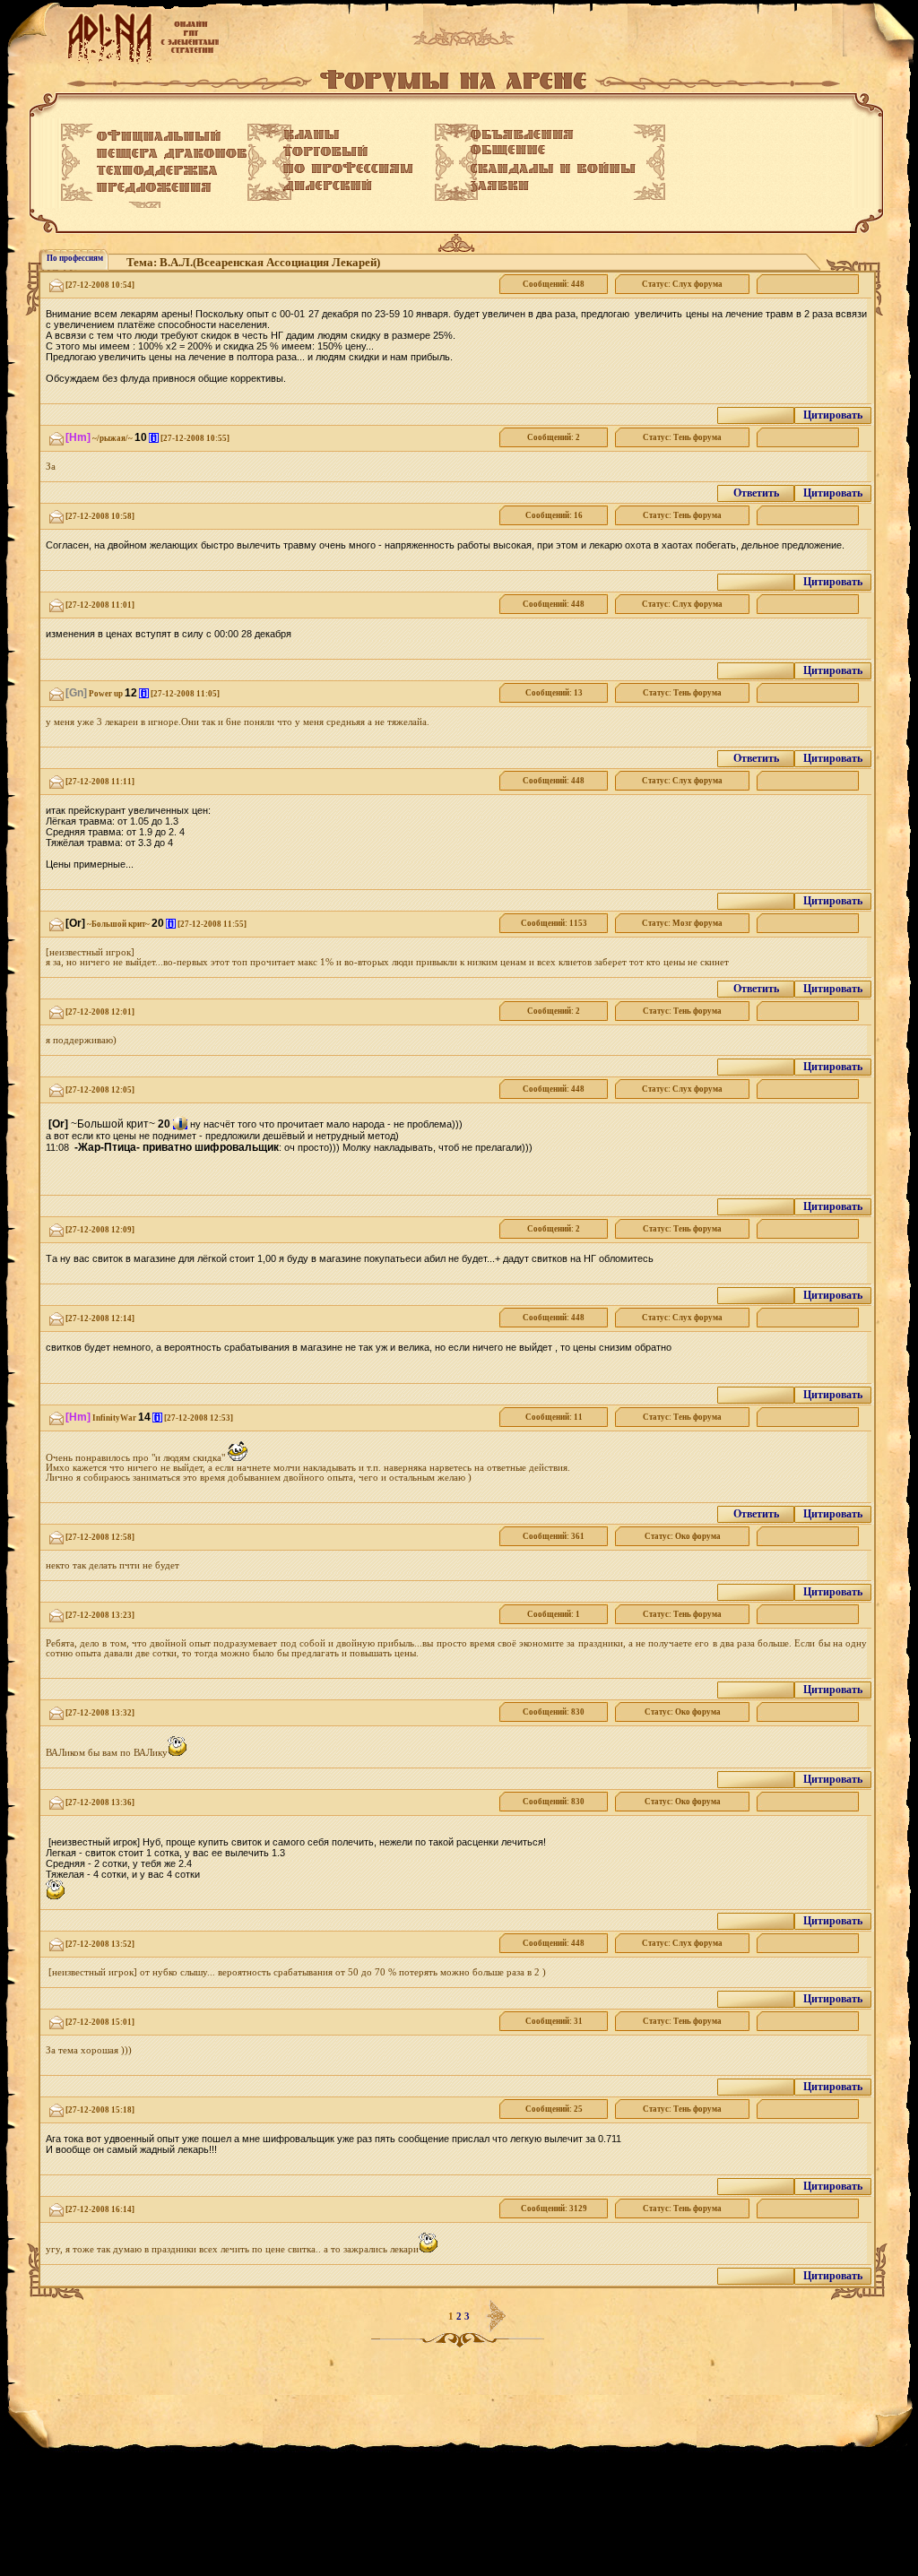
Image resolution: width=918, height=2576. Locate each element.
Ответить (756, 493)
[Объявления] (522, 134)
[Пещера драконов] (172, 154)
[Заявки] (500, 186)
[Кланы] (312, 134)
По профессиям (75, 258)
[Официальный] (159, 136)
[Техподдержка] (157, 171)
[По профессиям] (348, 168)
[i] (154, 438)
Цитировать (833, 415)
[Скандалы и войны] (553, 169)
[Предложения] (154, 188)
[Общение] (508, 151)
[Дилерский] (328, 186)
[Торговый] (325, 151)
